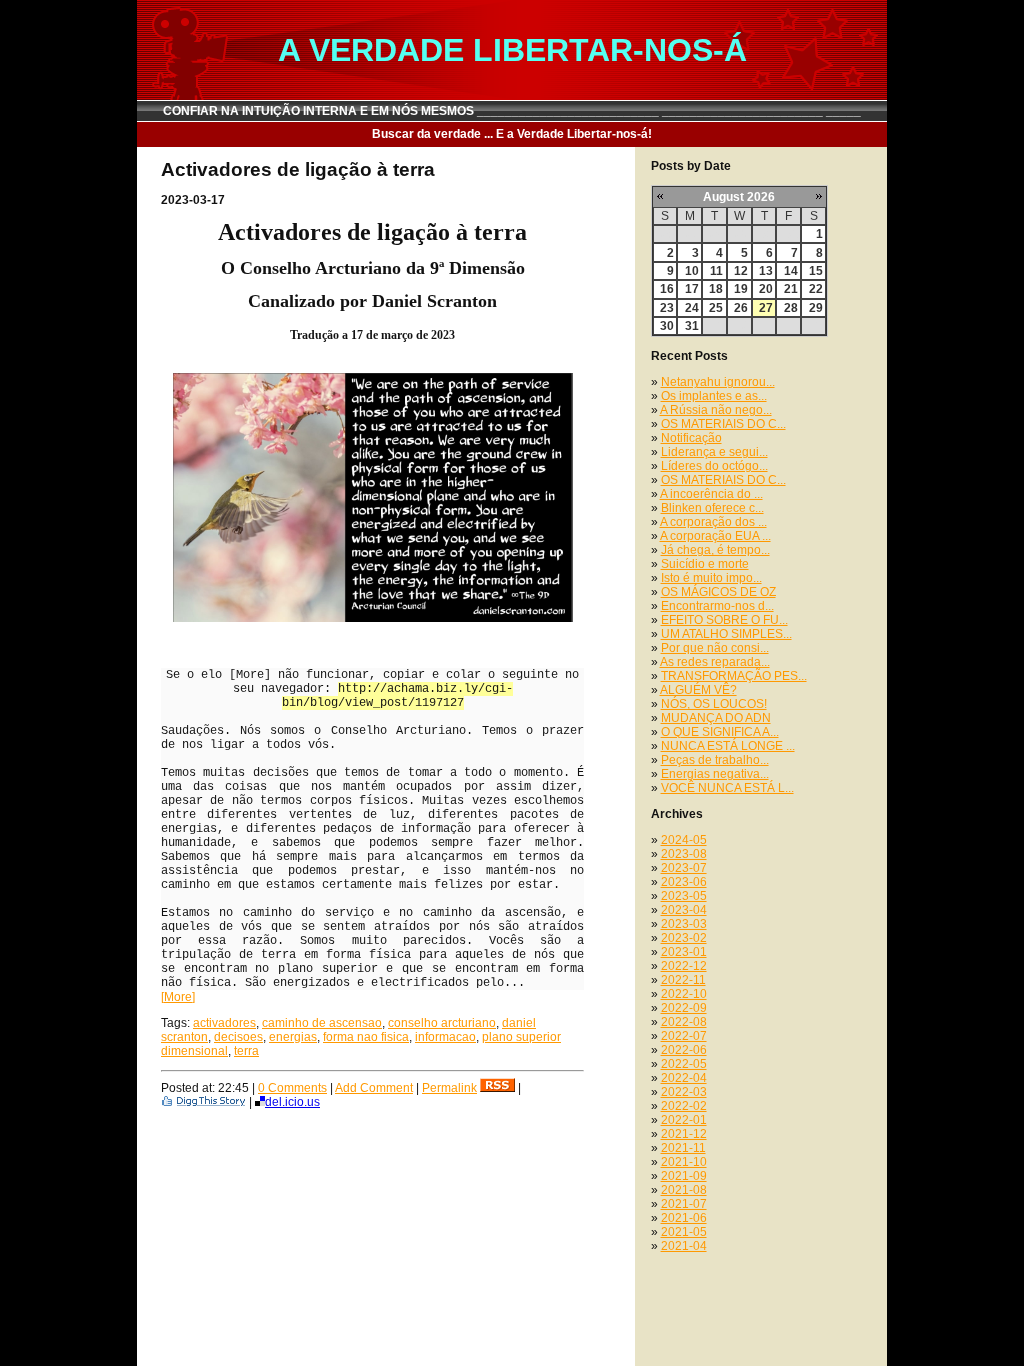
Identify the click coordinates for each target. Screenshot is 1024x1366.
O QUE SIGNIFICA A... (720, 732)
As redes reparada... (715, 662)
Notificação (691, 438)
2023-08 (684, 854)
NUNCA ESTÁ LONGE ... (728, 746)
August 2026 (739, 197)
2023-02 (684, 938)
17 (692, 289)
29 (816, 308)
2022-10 (684, 994)
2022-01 (684, 1120)
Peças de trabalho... (715, 760)
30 (667, 326)
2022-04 (684, 1078)
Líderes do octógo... (714, 466)
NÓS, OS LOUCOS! (714, 704)
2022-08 (684, 1022)
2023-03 (684, 924)
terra (246, 1051)
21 (791, 289)
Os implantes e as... (714, 396)
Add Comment (374, 1088)
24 (692, 308)
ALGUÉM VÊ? (698, 690)
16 (667, 289)
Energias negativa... (715, 774)
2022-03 (684, 1092)
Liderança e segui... (714, 452)
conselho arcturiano (442, 1023)
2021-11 (683, 1148)
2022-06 (684, 1050)
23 (667, 308)
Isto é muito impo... (711, 578)
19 (741, 289)
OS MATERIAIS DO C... (723, 424)
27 (766, 308)
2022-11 (683, 980)
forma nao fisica (366, 1037)
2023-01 (684, 952)
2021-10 (684, 1162)
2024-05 (684, 840)
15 (816, 271)
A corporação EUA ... (715, 536)
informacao (445, 1037)
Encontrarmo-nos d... (717, 606)
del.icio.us (292, 1102)
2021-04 (684, 1246)
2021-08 (684, 1190)
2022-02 (684, 1106)
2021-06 (684, 1218)
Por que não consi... (715, 648)
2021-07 (684, 1204)
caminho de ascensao (322, 1023)
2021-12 (684, 1134)
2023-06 (684, 882)
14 (791, 271)
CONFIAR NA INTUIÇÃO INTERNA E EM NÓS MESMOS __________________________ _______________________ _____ (512, 111)
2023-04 (684, 910)
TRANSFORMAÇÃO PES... (734, 676)
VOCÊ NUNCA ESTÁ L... (727, 788)
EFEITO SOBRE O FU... (724, 620)
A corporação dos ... (713, 522)
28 (791, 308)
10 (692, 271)
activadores (224, 1023)
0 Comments (292, 1088)
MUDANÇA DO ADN (716, 718)
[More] (178, 997)
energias (293, 1037)
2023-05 (684, 896)
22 (816, 289)
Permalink (449, 1088)
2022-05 (684, 1064)
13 (766, 271)
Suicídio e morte (705, 564)
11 (716, 271)
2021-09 (684, 1176)
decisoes (238, 1037)
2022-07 (684, 1036)
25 (716, 308)
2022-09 (684, 1008)
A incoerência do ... (711, 494)
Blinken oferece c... (712, 508)
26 (741, 308)
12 (741, 271)
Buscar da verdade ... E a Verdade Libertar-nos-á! (512, 134)
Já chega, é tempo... (715, 550)
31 (692, 326)
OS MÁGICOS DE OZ (718, 592)
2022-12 (684, 966)
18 (716, 289)
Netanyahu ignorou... (718, 382)
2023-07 (684, 868)
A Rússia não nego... (716, 410)
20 (766, 289)
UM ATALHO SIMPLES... (726, 634)
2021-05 (684, 1232)
